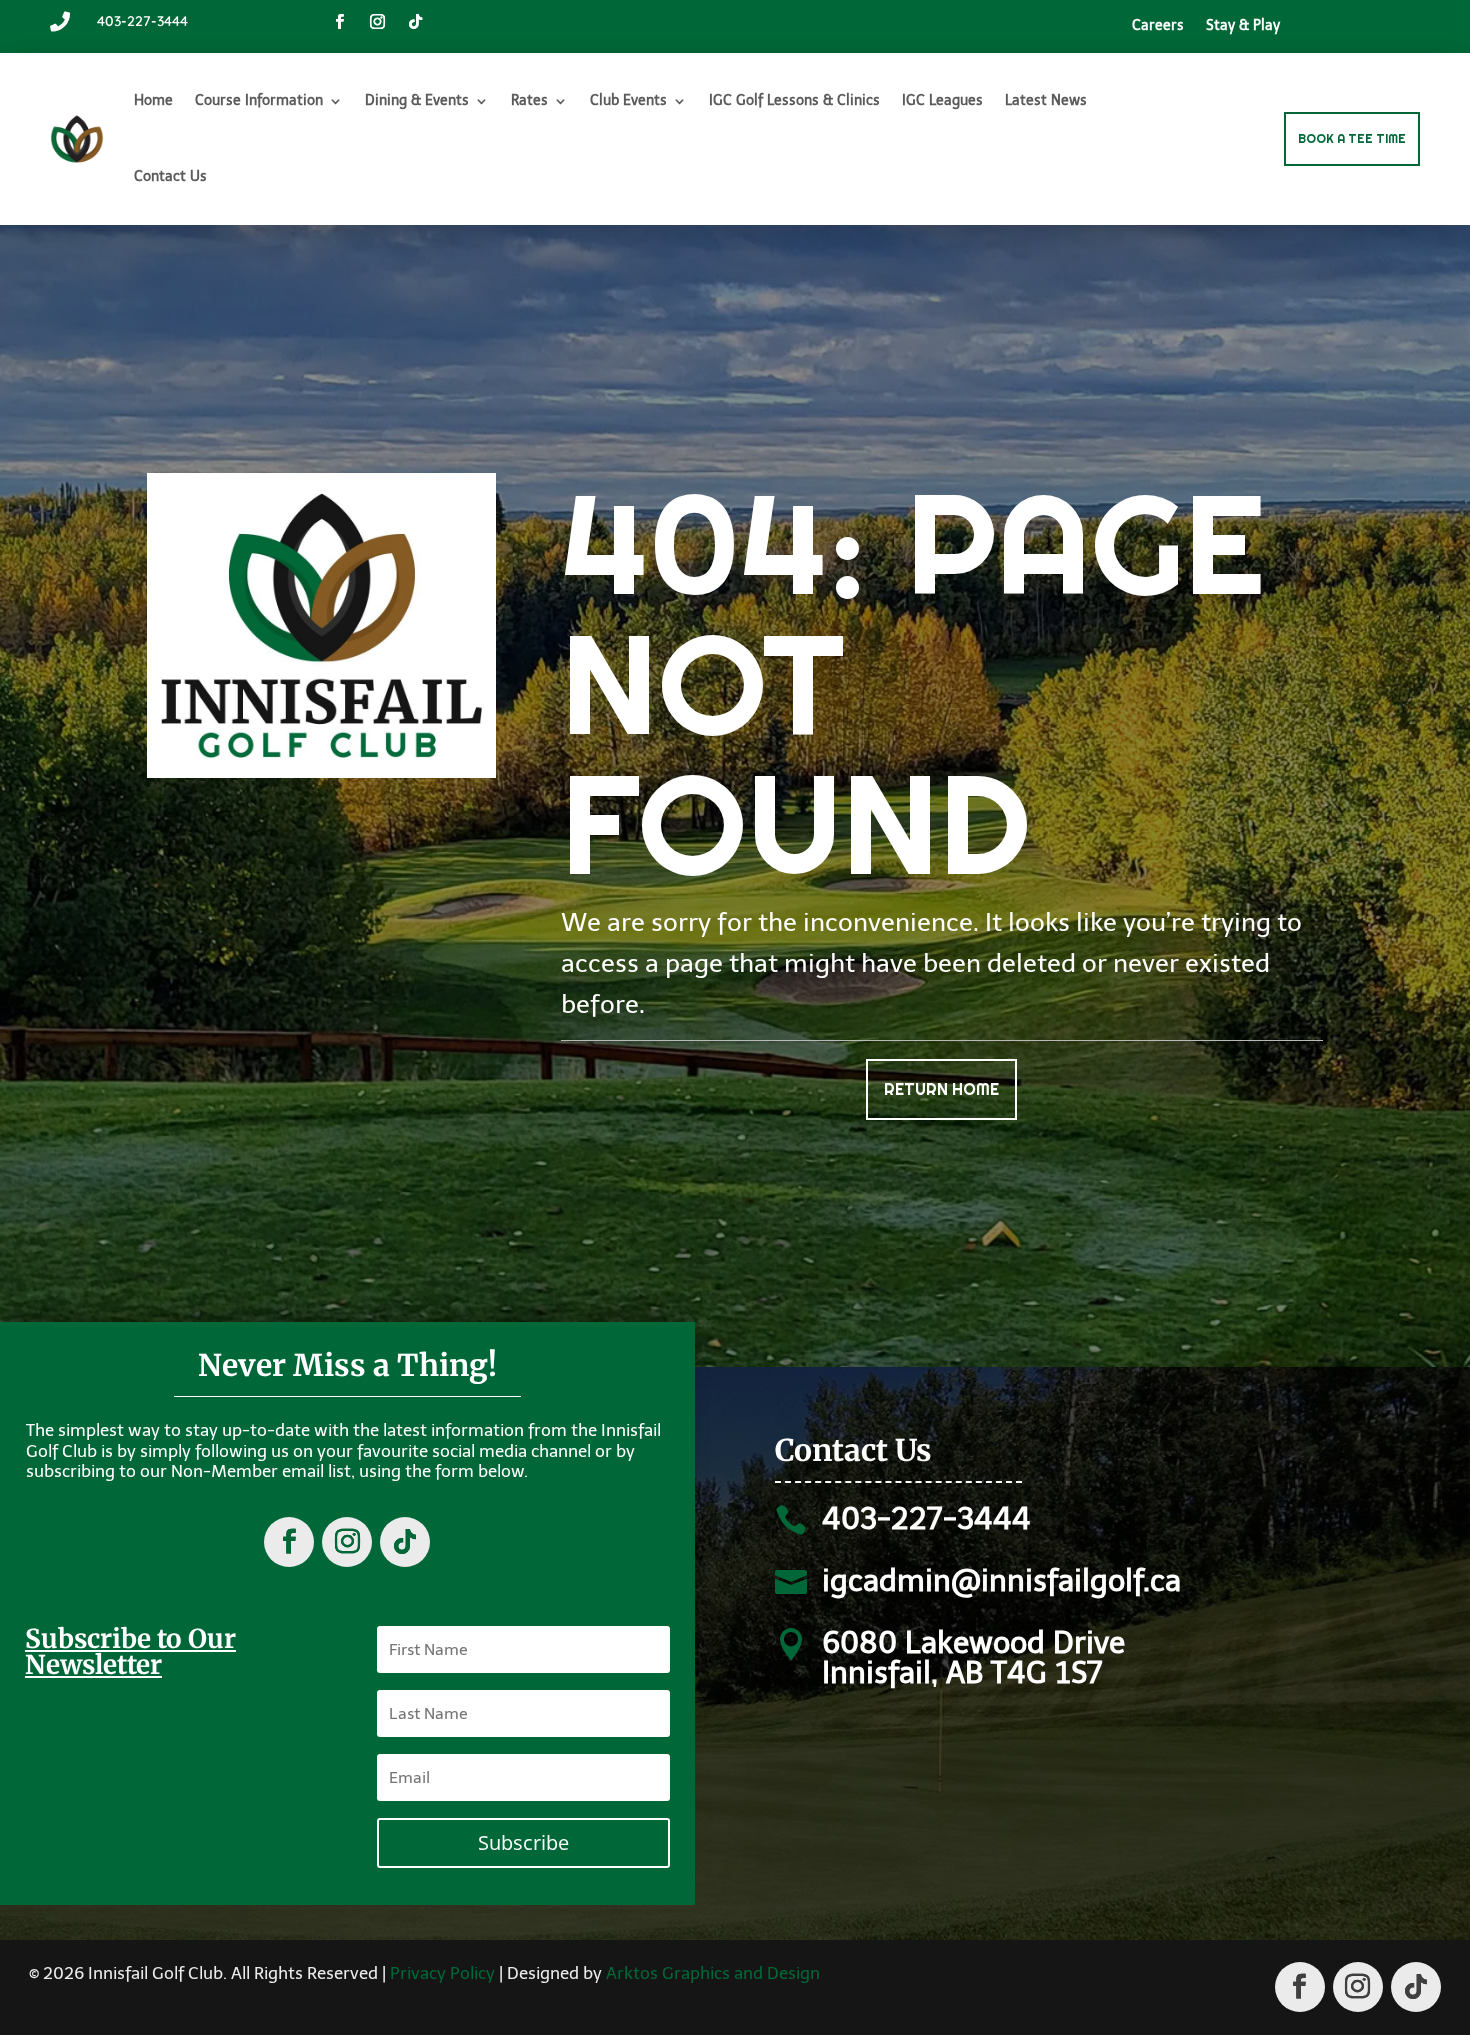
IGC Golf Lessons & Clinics (794, 100)
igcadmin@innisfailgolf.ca (1001, 1581)
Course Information (259, 100)
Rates (529, 100)
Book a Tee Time (1352, 139)
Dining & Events (417, 100)
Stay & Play (1243, 26)
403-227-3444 (142, 21)
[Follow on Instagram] (377, 22)
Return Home (941, 1089)
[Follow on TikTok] (415, 22)
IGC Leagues (942, 100)
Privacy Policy (442, 1973)
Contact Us (170, 176)
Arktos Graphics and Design (713, 1973)
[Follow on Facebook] (339, 22)
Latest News (1046, 100)
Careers (1158, 26)
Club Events (628, 100)
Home (153, 100)
